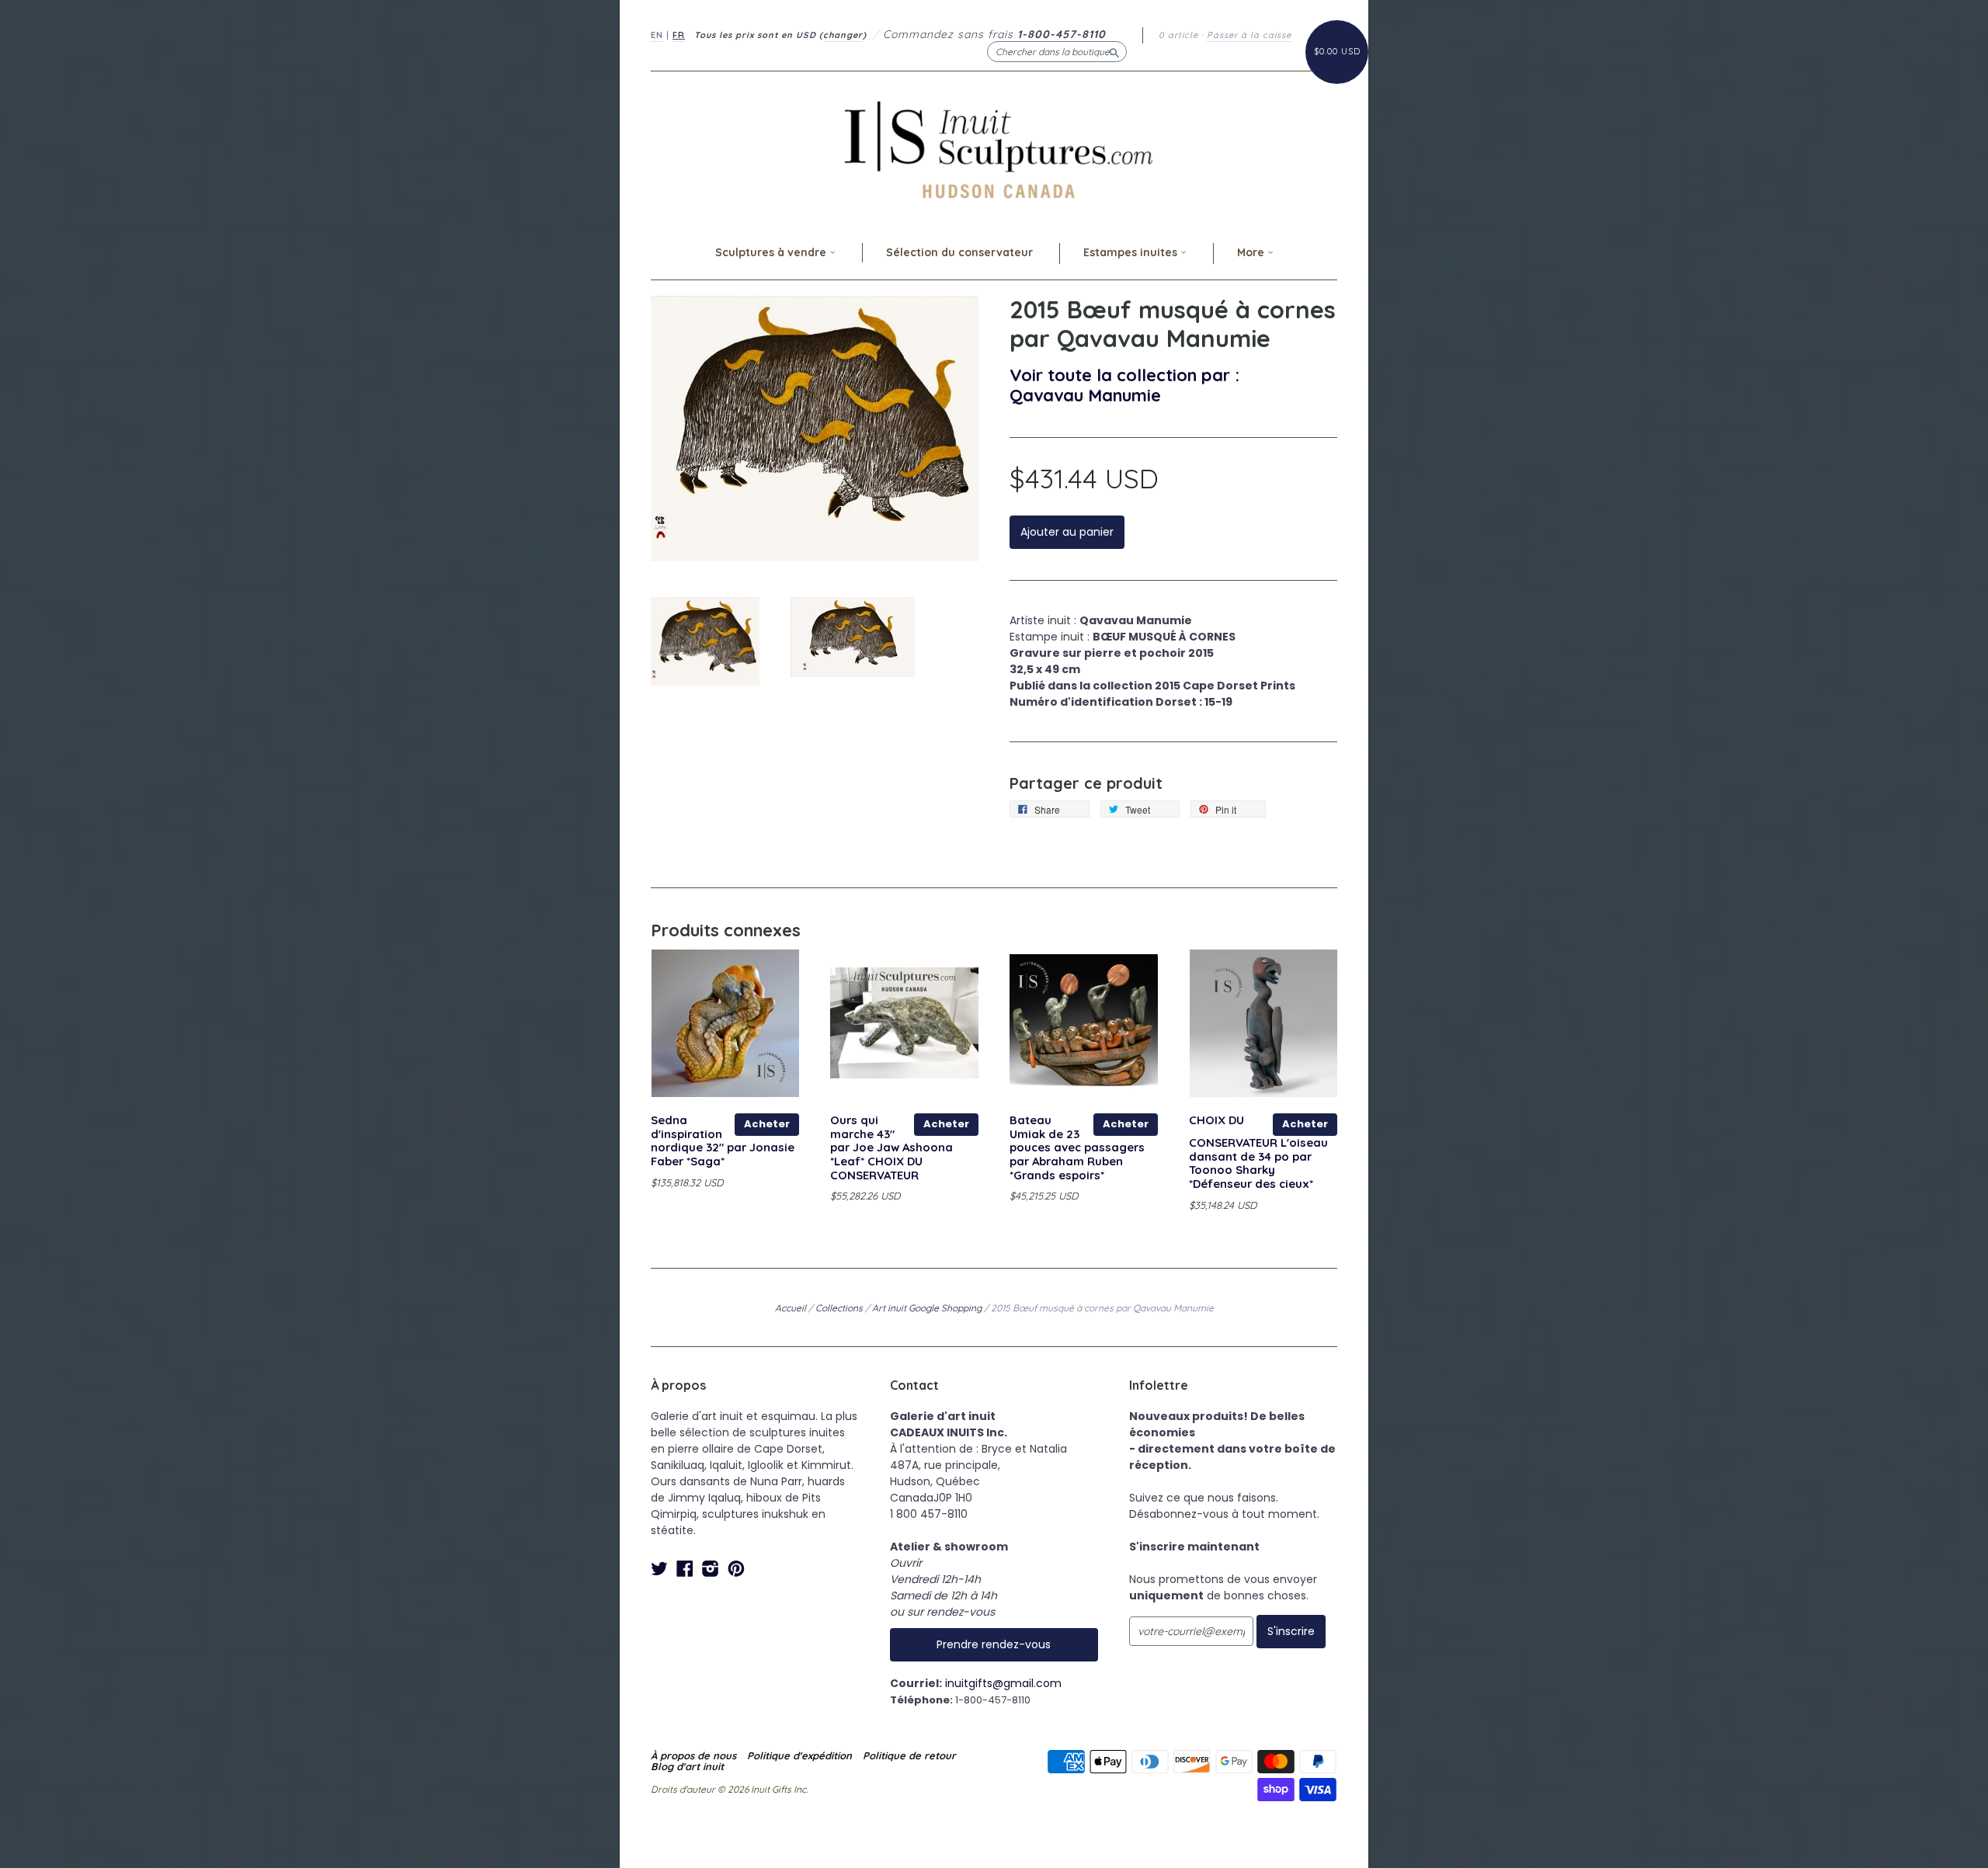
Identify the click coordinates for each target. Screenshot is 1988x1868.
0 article (1178, 35)
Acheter (767, 1124)
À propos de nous (693, 1755)
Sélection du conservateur (959, 252)
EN (657, 35)
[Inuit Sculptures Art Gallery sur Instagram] (711, 1569)
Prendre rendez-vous (994, 1644)
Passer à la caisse (1249, 35)
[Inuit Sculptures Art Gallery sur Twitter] (659, 1569)
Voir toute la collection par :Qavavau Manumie (1124, 385)
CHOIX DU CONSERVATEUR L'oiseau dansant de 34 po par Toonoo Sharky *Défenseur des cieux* (1258, 1152)
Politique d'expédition (799, 1755)
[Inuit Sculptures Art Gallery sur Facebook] (685, 1569)
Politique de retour (909, 1755)
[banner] (994, 149)
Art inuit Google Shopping (927, 1308)
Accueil (791, 1308)
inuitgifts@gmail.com (1003, 1683)
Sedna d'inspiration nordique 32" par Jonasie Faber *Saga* (723, 1141)
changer (843, 35)
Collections (839, 1308)
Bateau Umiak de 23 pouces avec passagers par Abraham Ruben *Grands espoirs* (1077, 1148)
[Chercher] (1114, 51)
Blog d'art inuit (687, 1766)
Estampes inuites (1132, 252)
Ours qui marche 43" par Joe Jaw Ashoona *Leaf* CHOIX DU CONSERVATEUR (891, 1148)
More (1252, 252)
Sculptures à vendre (772, 252)
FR (679, 35)
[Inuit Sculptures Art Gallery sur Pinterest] (736, 1569)
